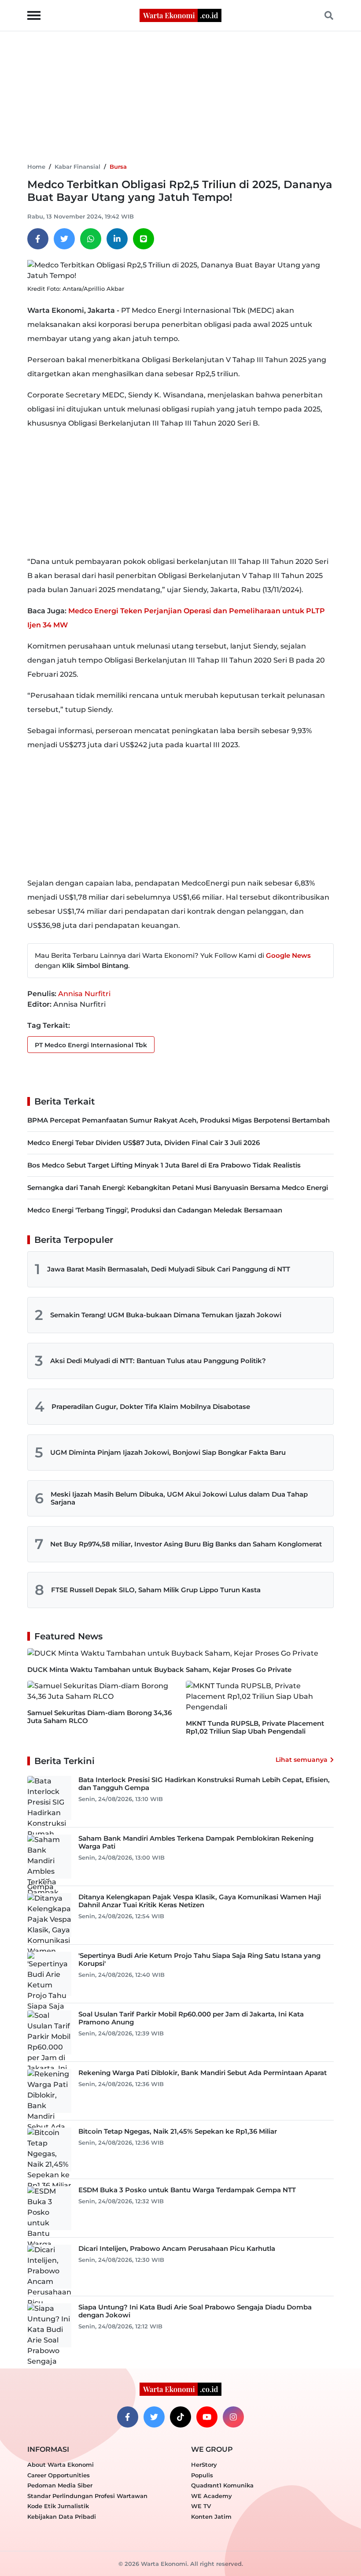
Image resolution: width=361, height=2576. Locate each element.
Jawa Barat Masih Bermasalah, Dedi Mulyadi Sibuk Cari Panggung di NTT (169, 1269)
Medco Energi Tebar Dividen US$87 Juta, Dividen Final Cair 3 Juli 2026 (144, 1143)
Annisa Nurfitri (84, 994)
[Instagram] (233, 2417)
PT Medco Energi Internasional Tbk (91, 1045)
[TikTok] (180, 2417)
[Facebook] (38, 239)
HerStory (204, 2465)
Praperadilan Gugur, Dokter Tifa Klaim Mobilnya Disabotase (151, 1407)
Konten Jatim (211, 2517)
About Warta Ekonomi (61, 2465)
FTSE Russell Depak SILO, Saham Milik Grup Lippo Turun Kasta (156, 1590)
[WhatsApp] (91, 239)
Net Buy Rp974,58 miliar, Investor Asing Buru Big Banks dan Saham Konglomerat (186, 1544)
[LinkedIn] (117, 239)
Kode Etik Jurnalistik (58, 2506)
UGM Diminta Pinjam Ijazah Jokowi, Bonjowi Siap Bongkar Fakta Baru (168, 1452)
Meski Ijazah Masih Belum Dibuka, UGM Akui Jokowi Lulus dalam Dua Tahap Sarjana (179, 1498)
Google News (288, 955)
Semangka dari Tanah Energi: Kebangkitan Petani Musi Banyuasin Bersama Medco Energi (178, 1188)
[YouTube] (207, 2417)
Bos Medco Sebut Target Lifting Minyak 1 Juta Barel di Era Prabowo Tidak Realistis (164, 1165)
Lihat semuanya (302, 1760)
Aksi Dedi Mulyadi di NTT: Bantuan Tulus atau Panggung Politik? (158, 1361)
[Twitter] (64, 239)
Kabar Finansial (77, 167)
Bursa (118, 167)
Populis (202, 2475)
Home (36, 167)
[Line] (144, 239)
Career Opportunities (59, 2475)
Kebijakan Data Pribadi (62, 2517)
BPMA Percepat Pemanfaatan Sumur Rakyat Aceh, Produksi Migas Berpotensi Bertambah (179, 1120)
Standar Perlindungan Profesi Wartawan (87, 2496)
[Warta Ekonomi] (180, 15)
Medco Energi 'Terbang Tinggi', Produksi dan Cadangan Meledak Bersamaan (155, 1210)
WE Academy (212, 2496)
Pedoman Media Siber (60, 2485)
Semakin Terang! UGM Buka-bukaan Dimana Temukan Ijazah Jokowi (166, 1315)
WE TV (201, 2506)
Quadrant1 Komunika (222, 2485)
